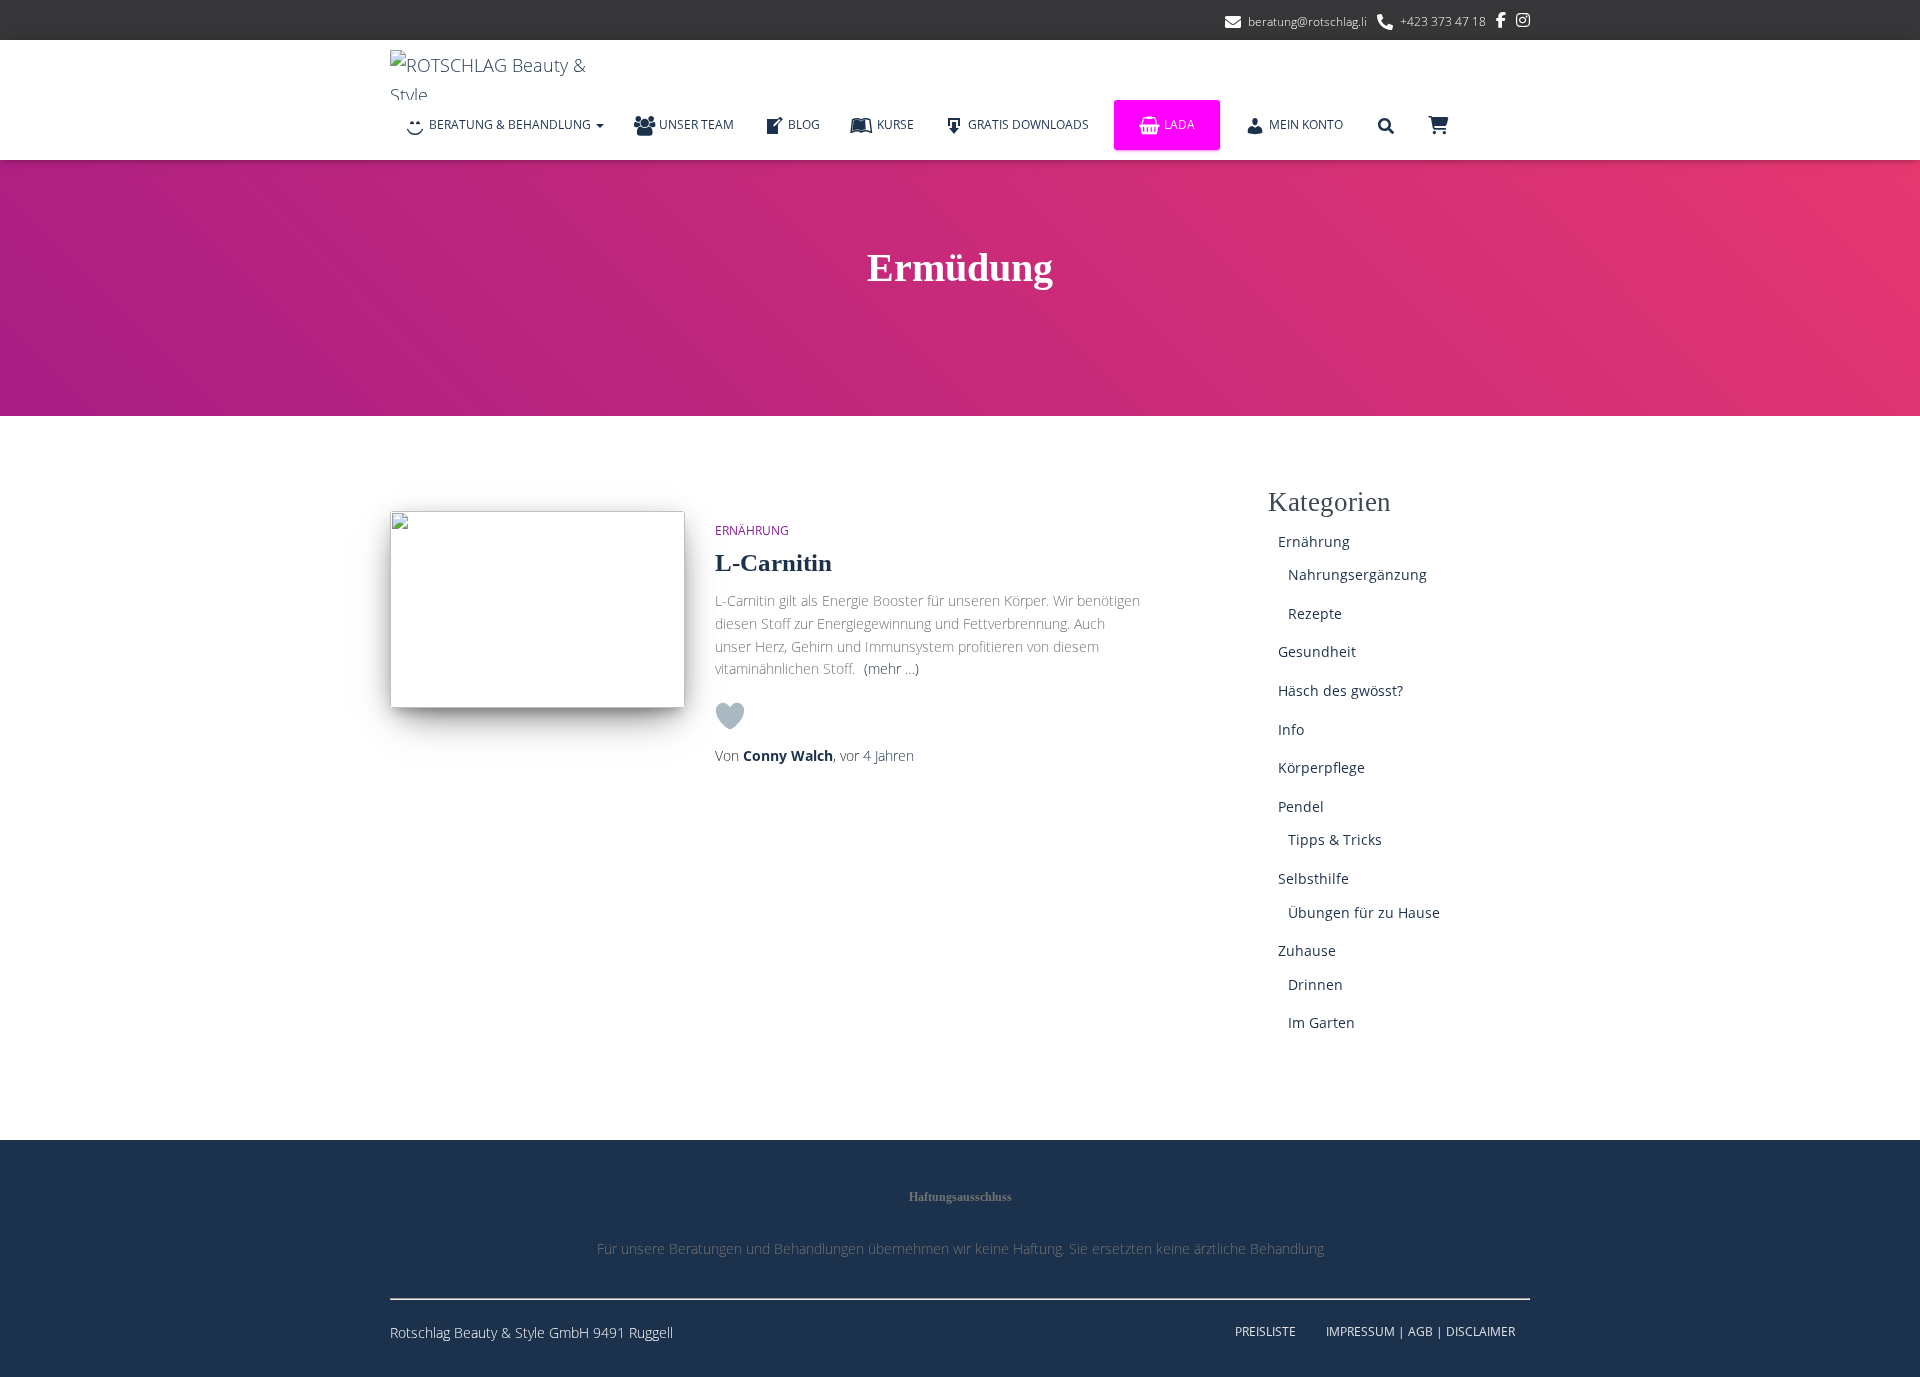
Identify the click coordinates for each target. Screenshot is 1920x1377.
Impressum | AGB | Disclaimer (1420, 1331)
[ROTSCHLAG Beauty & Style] (500, 75)
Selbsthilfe (1313, 878)
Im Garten (1321, 1022)
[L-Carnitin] (537, 609)
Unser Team (696, 124)
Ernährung (752, 530)
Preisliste (1265, 1331)
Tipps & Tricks (1335, 839)
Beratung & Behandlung (511, 124)
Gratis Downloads (1028, 124)
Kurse (895, 124)
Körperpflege (1321, 767)
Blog (804, 124)
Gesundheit (1317, 651)
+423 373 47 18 (1443, 21)
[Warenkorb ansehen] (1438, 124)
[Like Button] (730, 716)
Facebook (1501, 23)
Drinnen (1315, 984)
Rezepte (1315, 613)
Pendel (1301, 806)
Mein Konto (1306, 124)
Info (1291, 729)
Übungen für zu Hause (1364, 912)
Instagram (1523, 23)
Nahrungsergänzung (1357, 574)
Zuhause (1307, 950)
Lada (1179, 124)
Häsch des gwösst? (1340, 690)
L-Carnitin (773, 562)
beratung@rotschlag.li (1307, 21)
